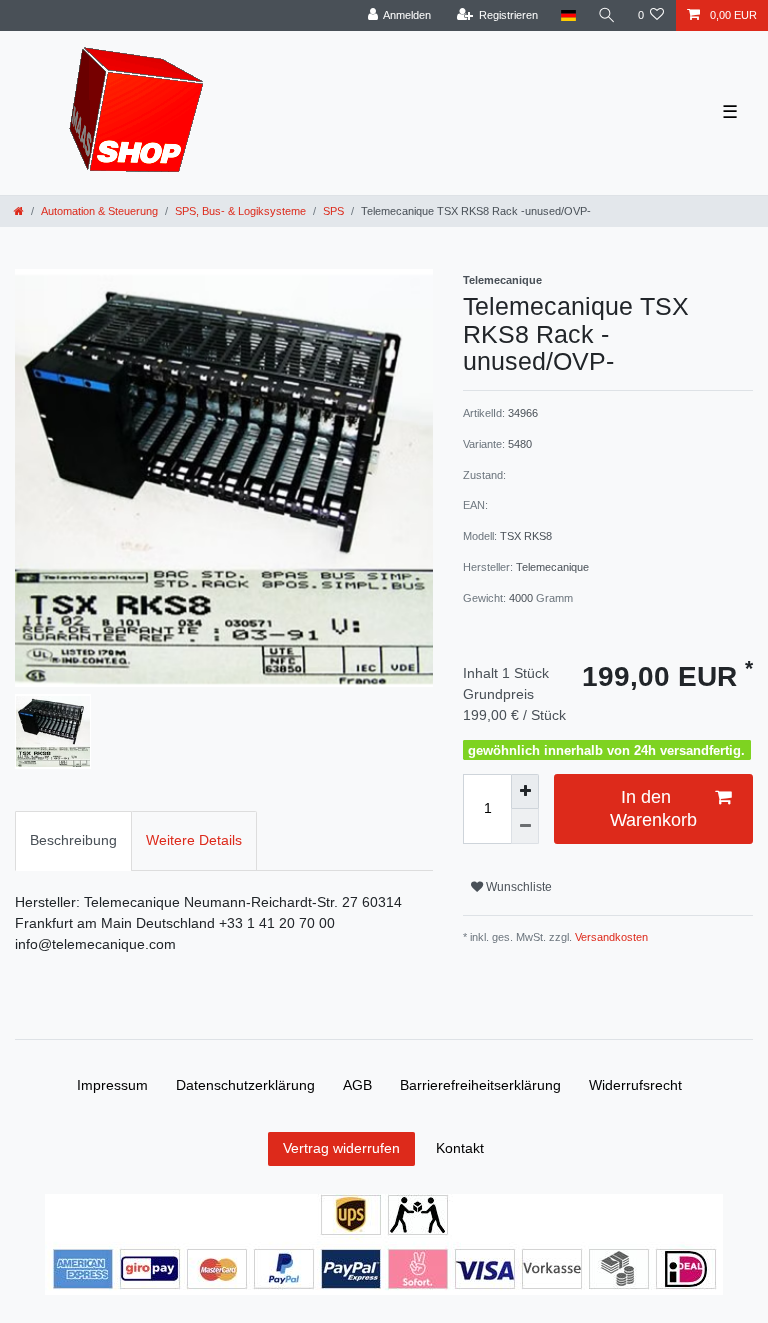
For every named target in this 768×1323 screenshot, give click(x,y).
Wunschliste (517, 887)
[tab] (73, 840)
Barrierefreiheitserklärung (480, 1085)
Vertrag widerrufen (341, 1148)
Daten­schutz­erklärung (245, 1085)
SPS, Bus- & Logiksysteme (240, 211)
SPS (333, 211)
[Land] (567, 15)
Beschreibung (73, 840)
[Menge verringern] (525, 826)
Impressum (112, 1085)
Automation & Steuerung (99, 211)
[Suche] (607, 15)
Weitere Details (194, 840)
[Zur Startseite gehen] (19, 211)
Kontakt (460, 1148)
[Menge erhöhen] (525, 791)
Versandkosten (610, 937)
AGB (357, 1085)
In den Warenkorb (653, 808)
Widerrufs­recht (635, 1085)
